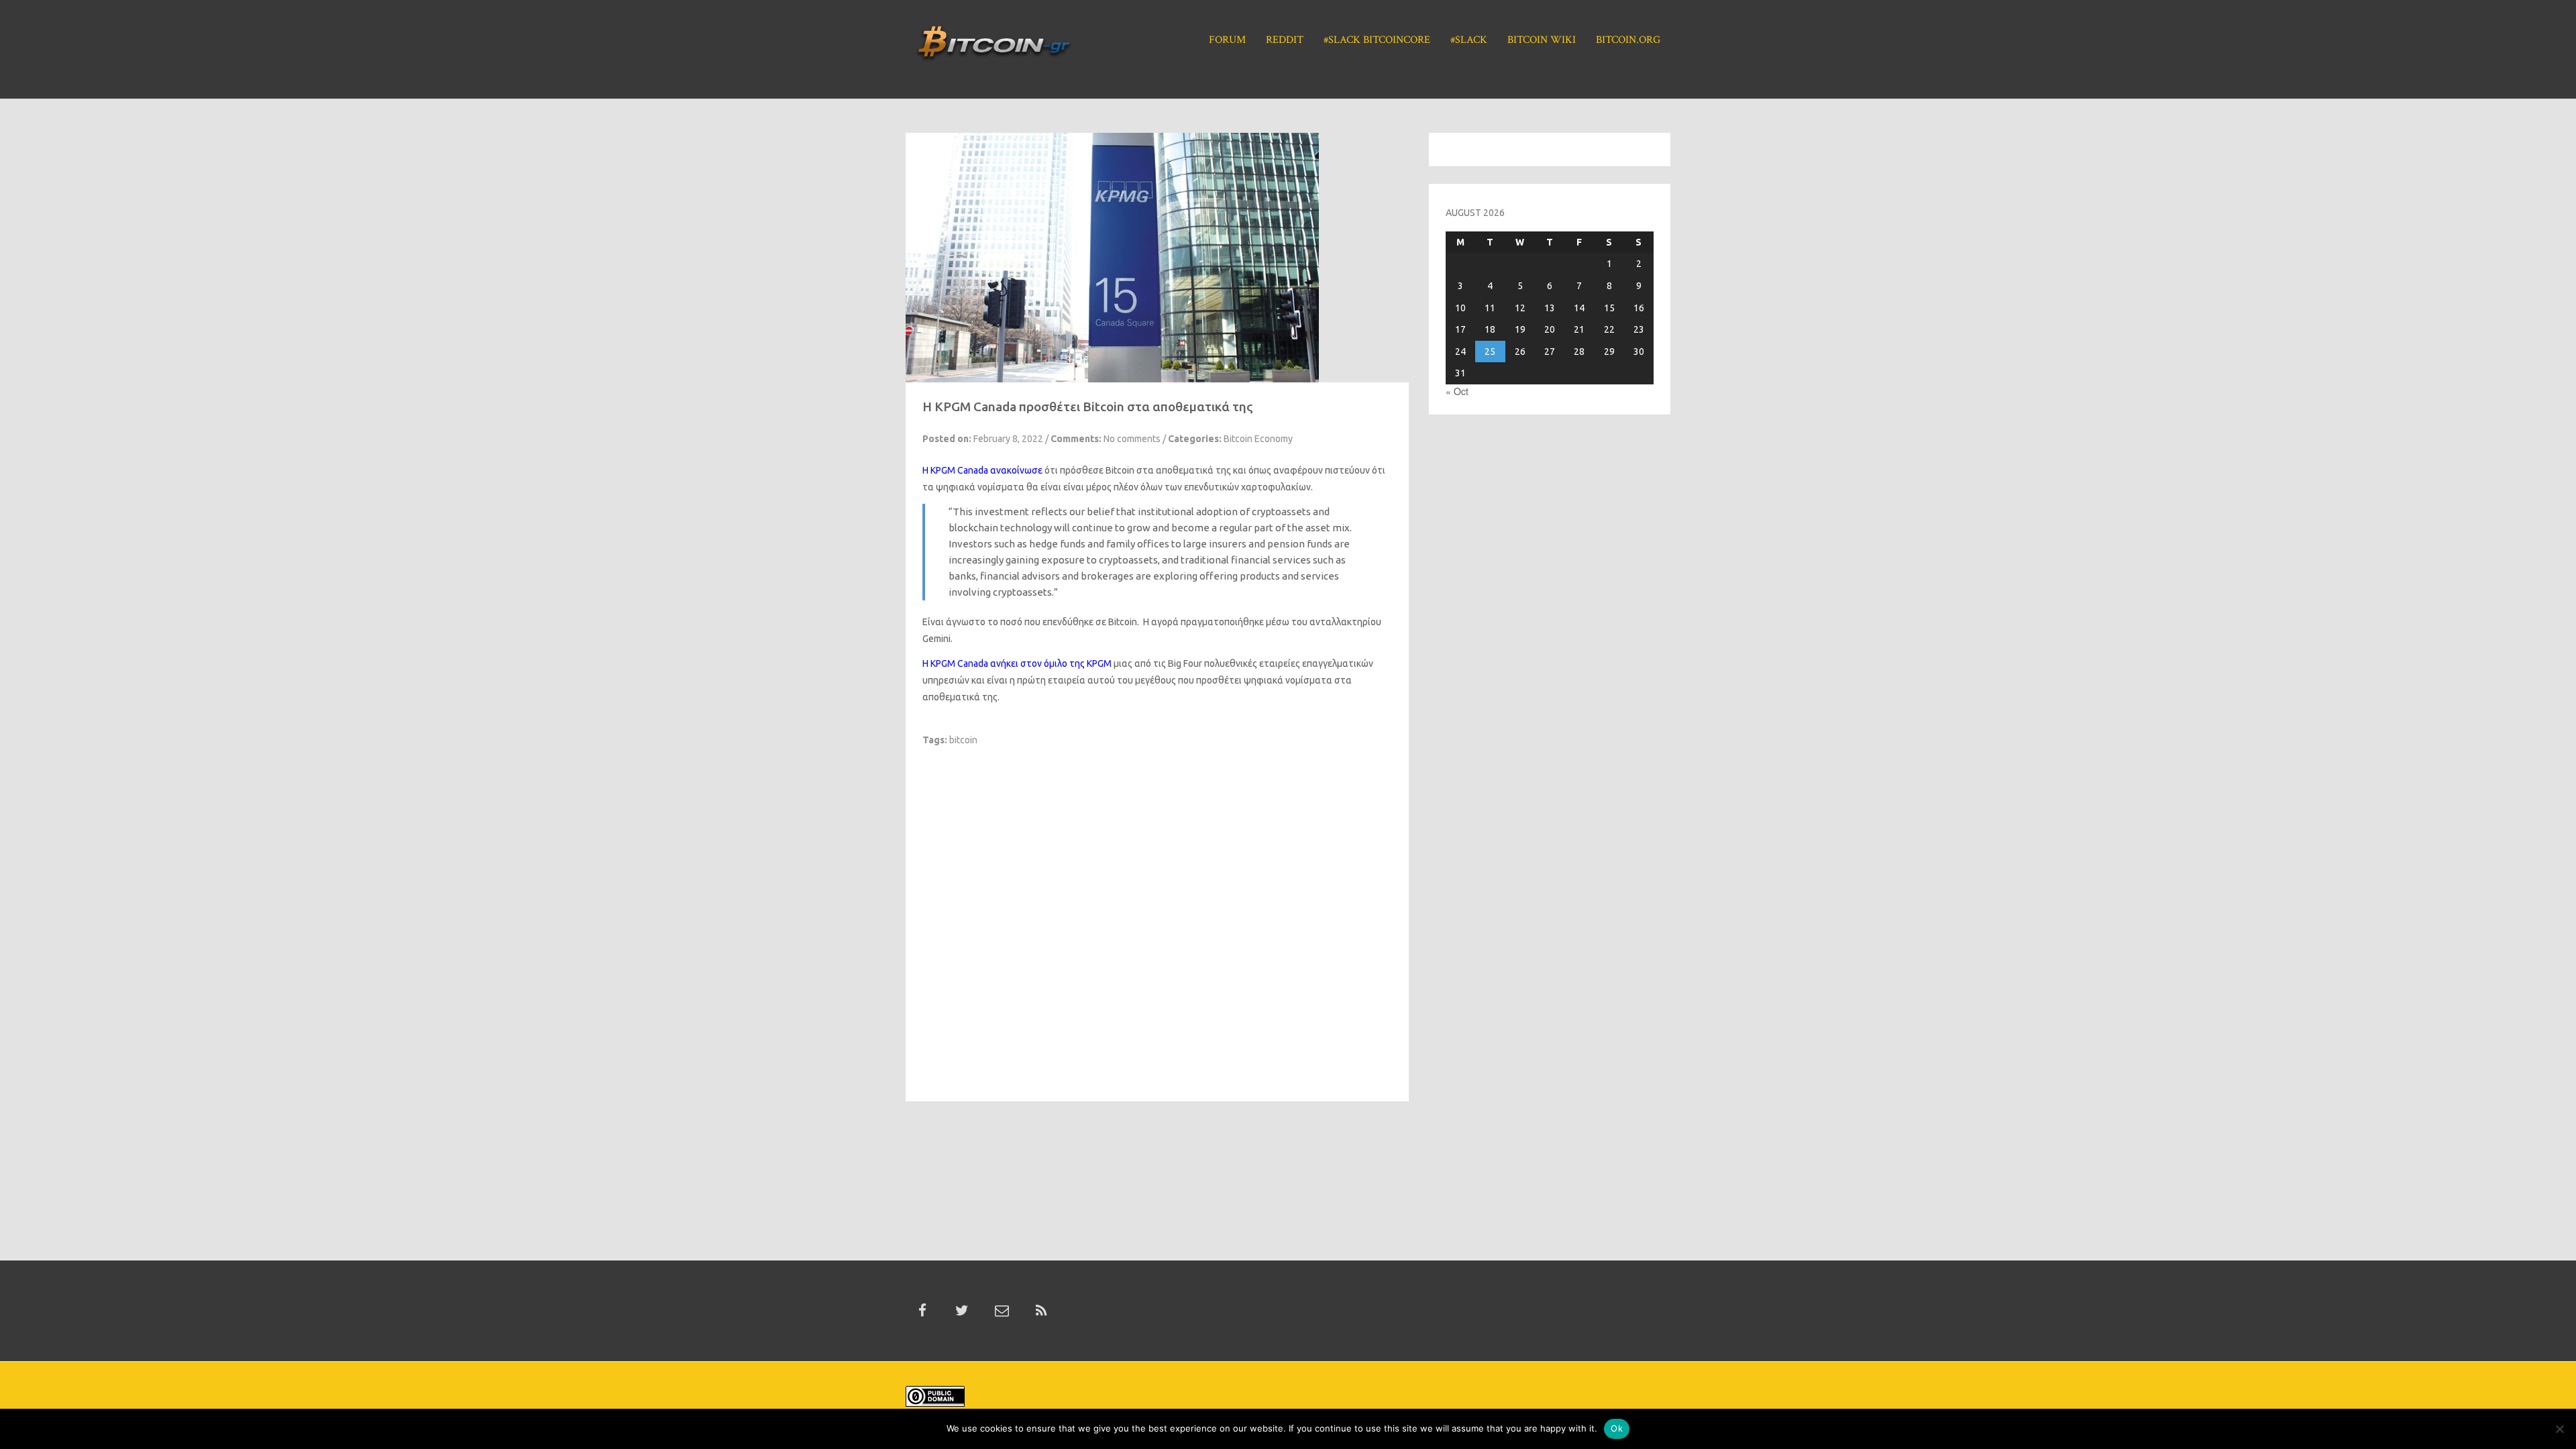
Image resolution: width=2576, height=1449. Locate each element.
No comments (1132, 439)
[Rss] (1041, 1311)
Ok (1617, 1428)
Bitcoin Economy (1258, 439)
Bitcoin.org (1628, 40)
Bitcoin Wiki (1542, 40)
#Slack (1469, 40)
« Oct (1457, 391)
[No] (2559, 1429)
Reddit (1285, 40)
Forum (1227, 40)
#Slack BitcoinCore (1377, 40)
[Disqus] (1157, 914)
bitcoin (963, 740)
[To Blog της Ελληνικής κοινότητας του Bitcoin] (994, 48)
